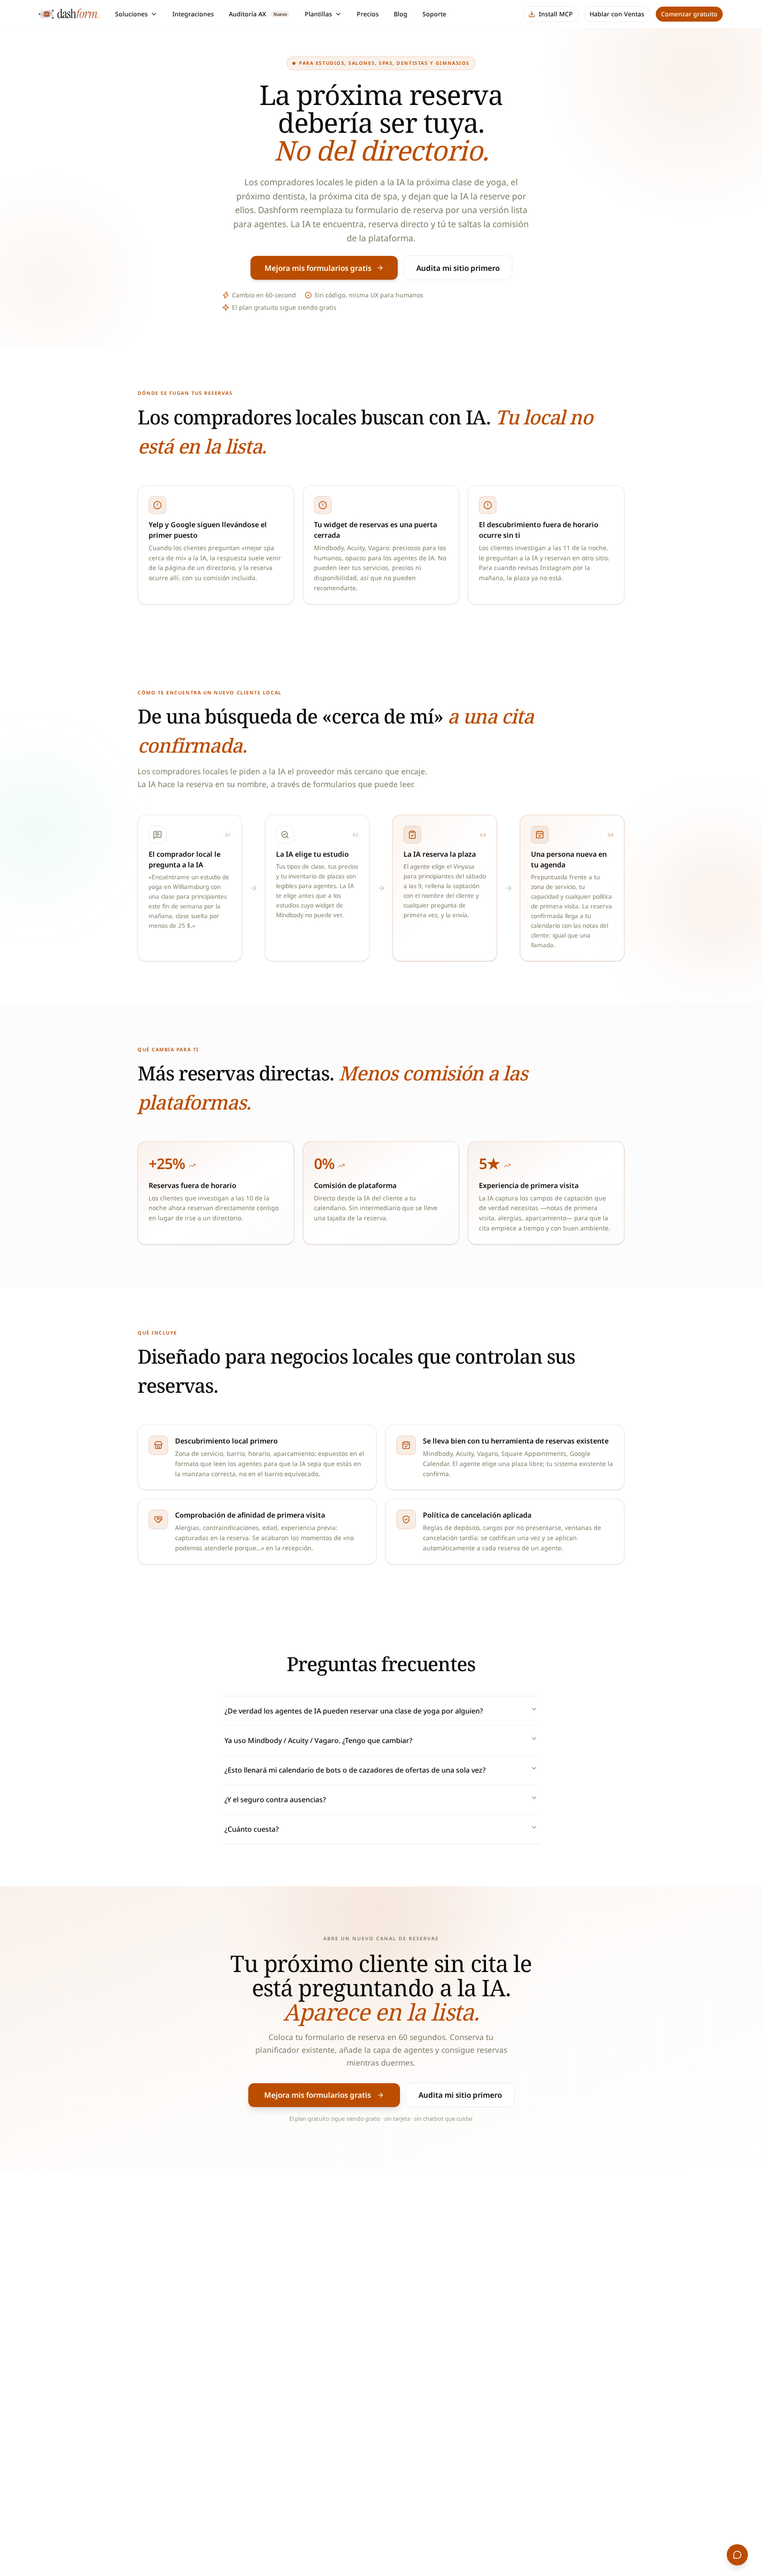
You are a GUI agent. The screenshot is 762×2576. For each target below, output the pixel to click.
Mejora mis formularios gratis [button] (318, 268)
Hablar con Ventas (617, 14)
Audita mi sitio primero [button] (458, 268)
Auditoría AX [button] (258, 14)
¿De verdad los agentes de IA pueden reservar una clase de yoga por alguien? (354, 1711)
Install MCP (556, 14)
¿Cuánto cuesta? (252, 1829)
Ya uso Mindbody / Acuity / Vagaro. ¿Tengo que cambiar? (318, 1740)
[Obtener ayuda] (737, 2555)
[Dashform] (71, 14)
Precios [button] (368, 14)
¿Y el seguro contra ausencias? (275, 1800)
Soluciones (131, 14)
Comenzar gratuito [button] (689, 14)
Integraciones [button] (193, 14)
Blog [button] (401, 14)
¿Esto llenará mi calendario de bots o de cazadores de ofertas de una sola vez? (355, 1770)
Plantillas (318, 14)
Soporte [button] (434, 14)
